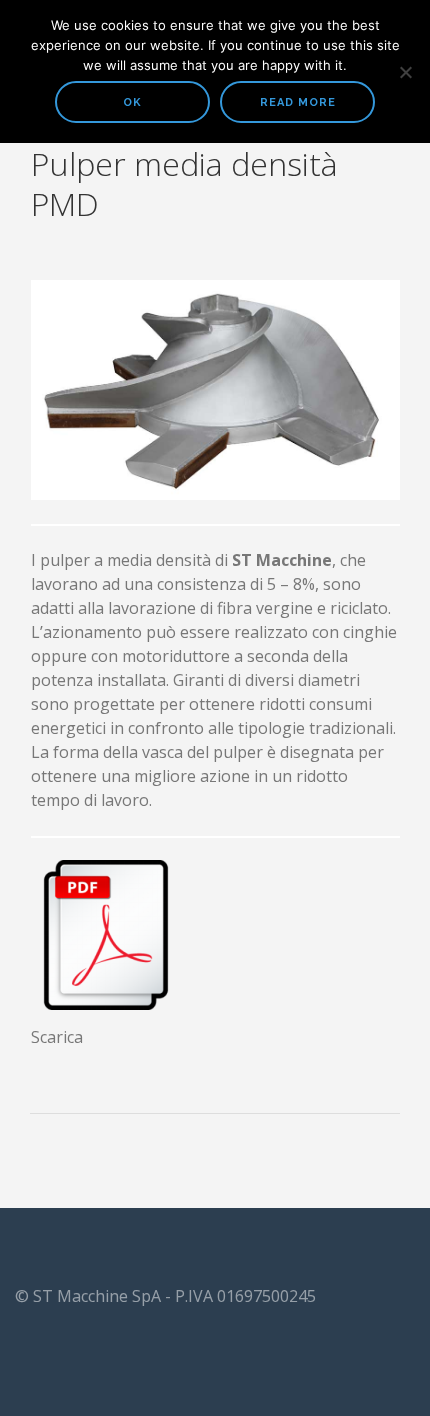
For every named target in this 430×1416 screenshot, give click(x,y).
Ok (132, 102)
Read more (298, 102)
